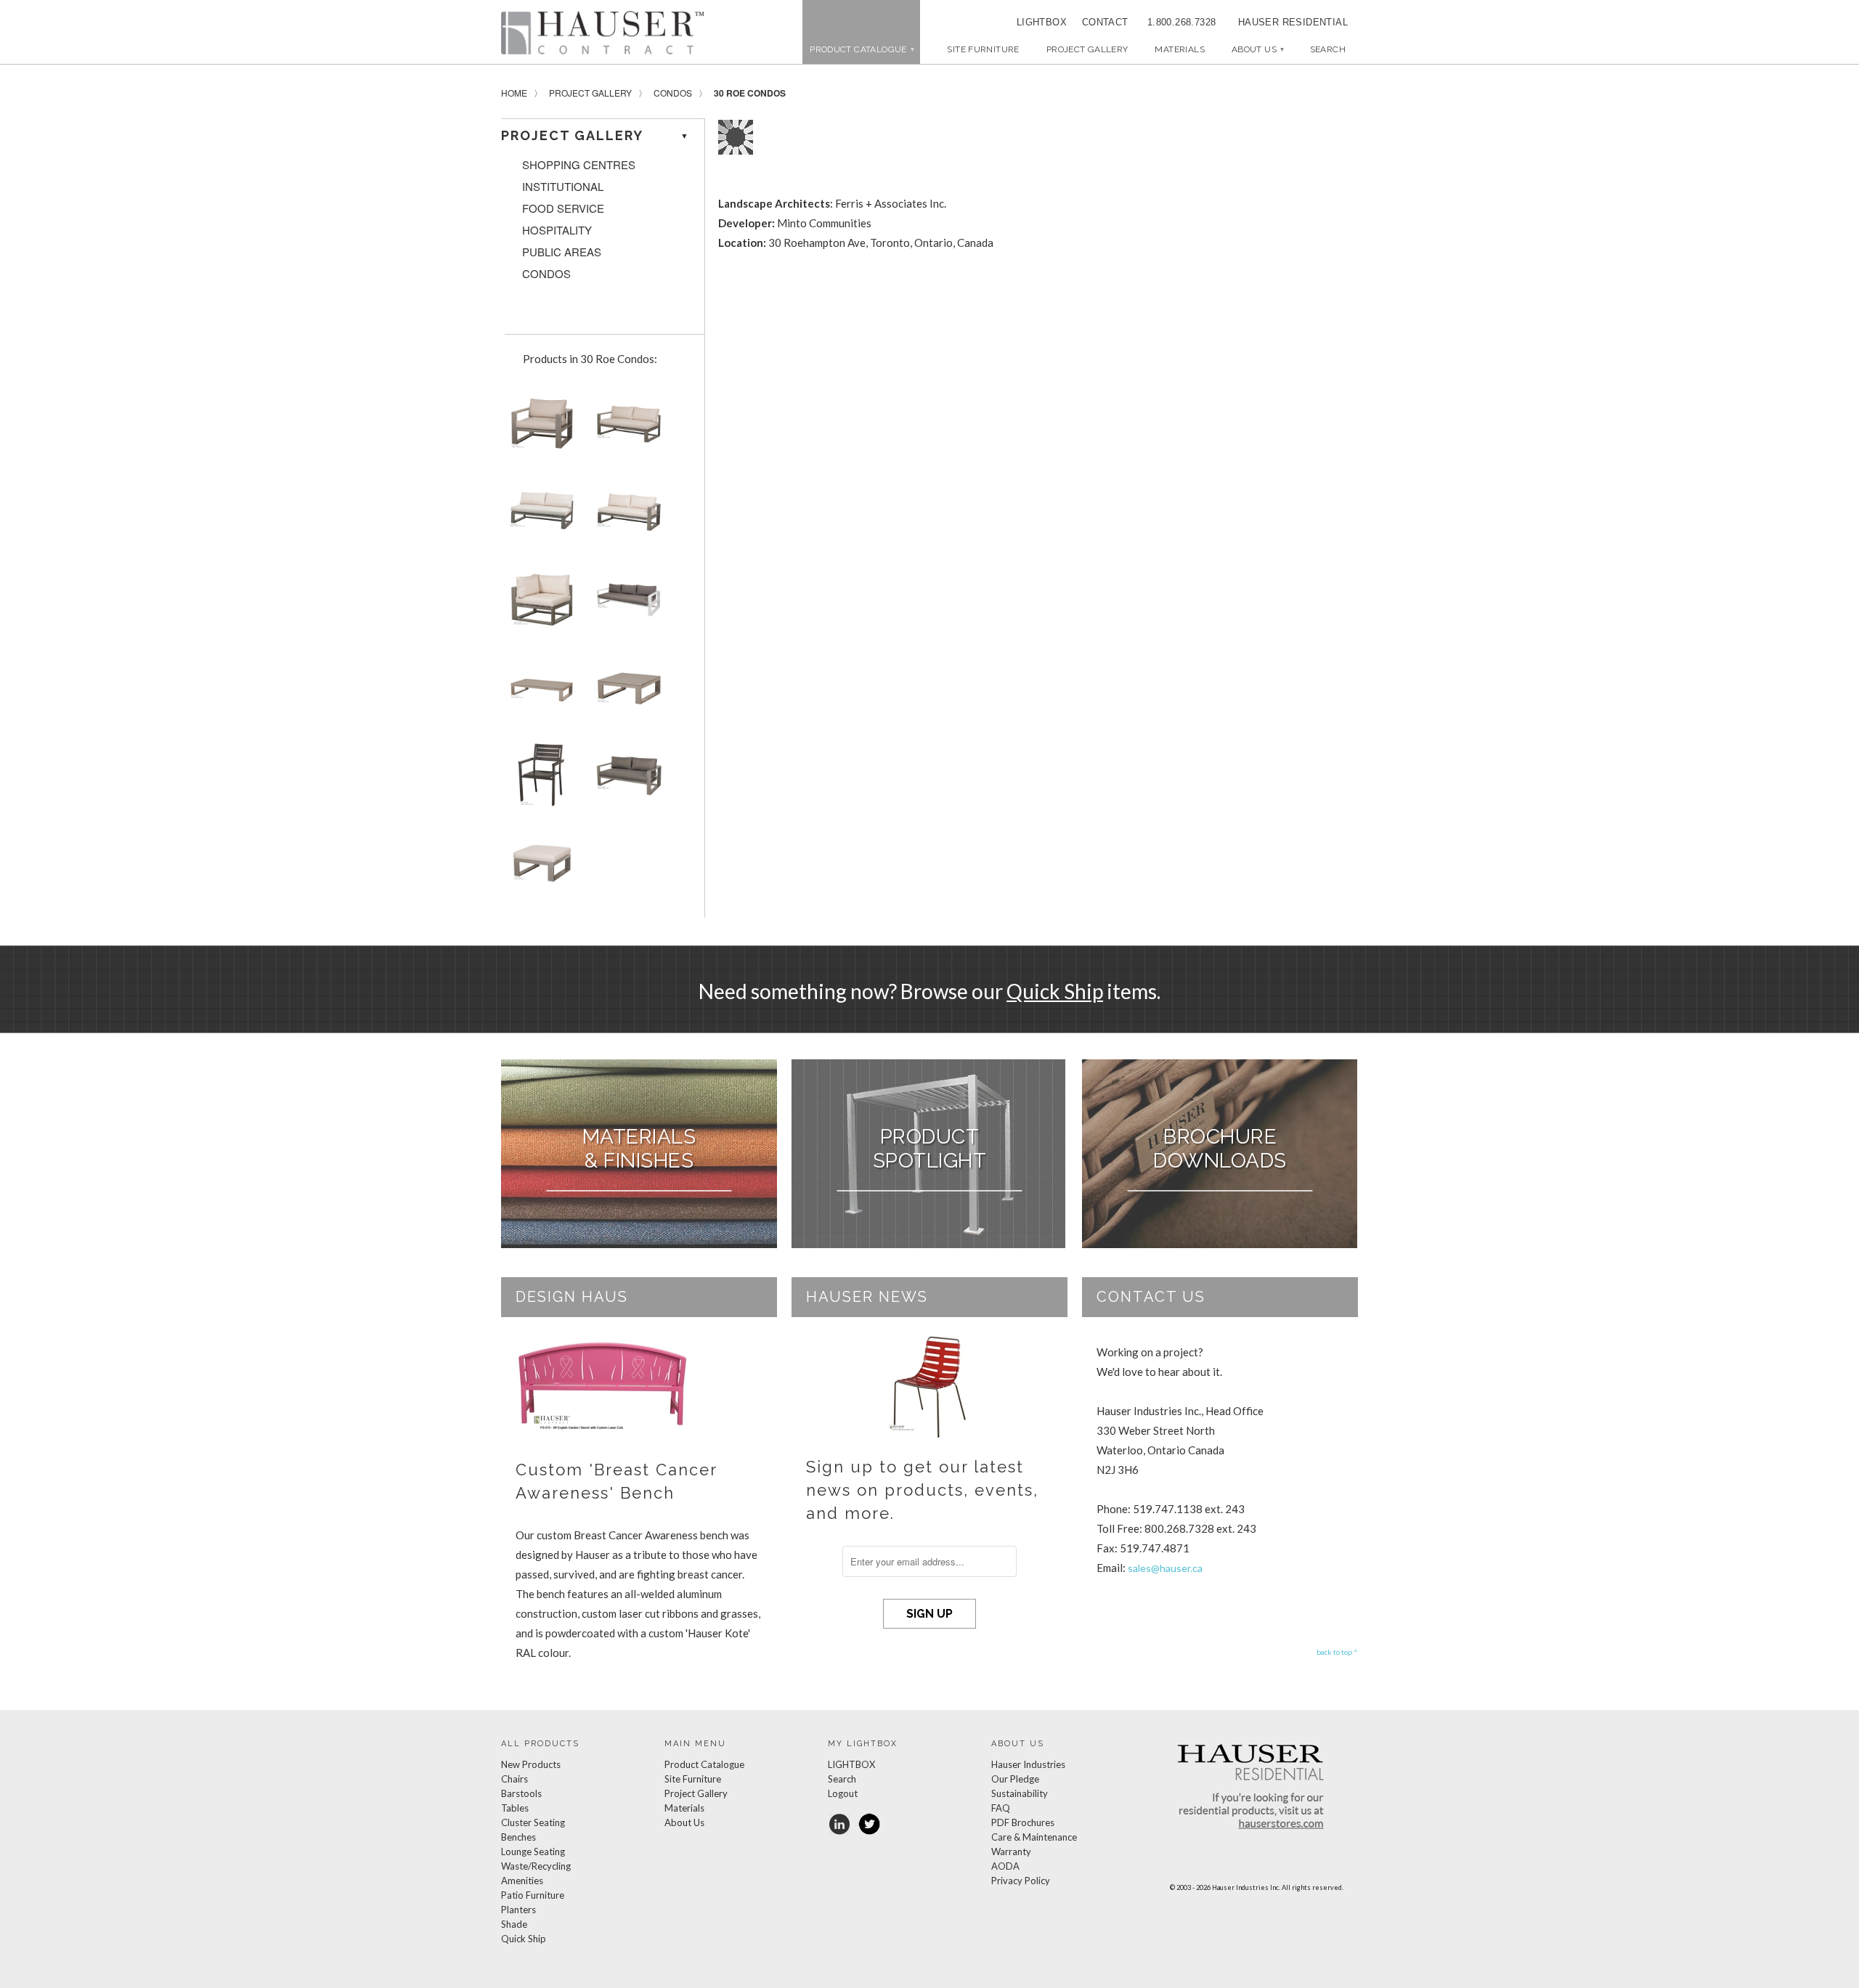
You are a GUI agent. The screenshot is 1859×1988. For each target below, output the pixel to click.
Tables (515, 1808)
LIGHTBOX (1042, 22)
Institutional (563, 187)
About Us (1257, 49)
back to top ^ (1337, 1652)
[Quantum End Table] (626, 692)
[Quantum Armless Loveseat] (539, 516)
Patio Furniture (533, 1895)
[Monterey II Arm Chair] (539, 780)
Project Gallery (1087, 49)
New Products (531, 1764)
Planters (518, 1910)
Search (842, 1779)
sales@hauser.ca (1165, 1568)
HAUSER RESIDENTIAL (1293, 22)
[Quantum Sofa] (626, 604)
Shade (514, 1924)
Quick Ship (1055, 991)
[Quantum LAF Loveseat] (626, 427)
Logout (843, 1793)
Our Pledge (1015, 1779)
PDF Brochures (1023, 1822)
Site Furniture (983, 49)
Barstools (521, 1793)
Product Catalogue (704, 1764)
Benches (518, 1837)
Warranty (1011, 1851)
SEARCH (1328, 49)
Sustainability (1020, 1793)
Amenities (522, 1881)
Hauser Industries (1028, 1764)
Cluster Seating (533, 1822)
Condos (673, 93)
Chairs (514, 1779)
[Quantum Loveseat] (626, 780)
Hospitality (557, 230)
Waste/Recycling (536, 1866)
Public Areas (562, 252)
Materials (1179, 49)
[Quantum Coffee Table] (539, 692)
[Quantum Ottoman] (539, 869)
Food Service (563, 208)
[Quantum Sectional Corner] (539, 604)
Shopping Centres (579, 165)
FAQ (1001, 1808)
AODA (1005, 1866)
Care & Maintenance (1034, 1837)
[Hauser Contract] (603, 33)
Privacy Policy (1021, 1881)
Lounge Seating (533, 1851)
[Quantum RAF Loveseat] (626, 516)
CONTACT (1100, 22)
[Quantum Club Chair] (539, 427)
